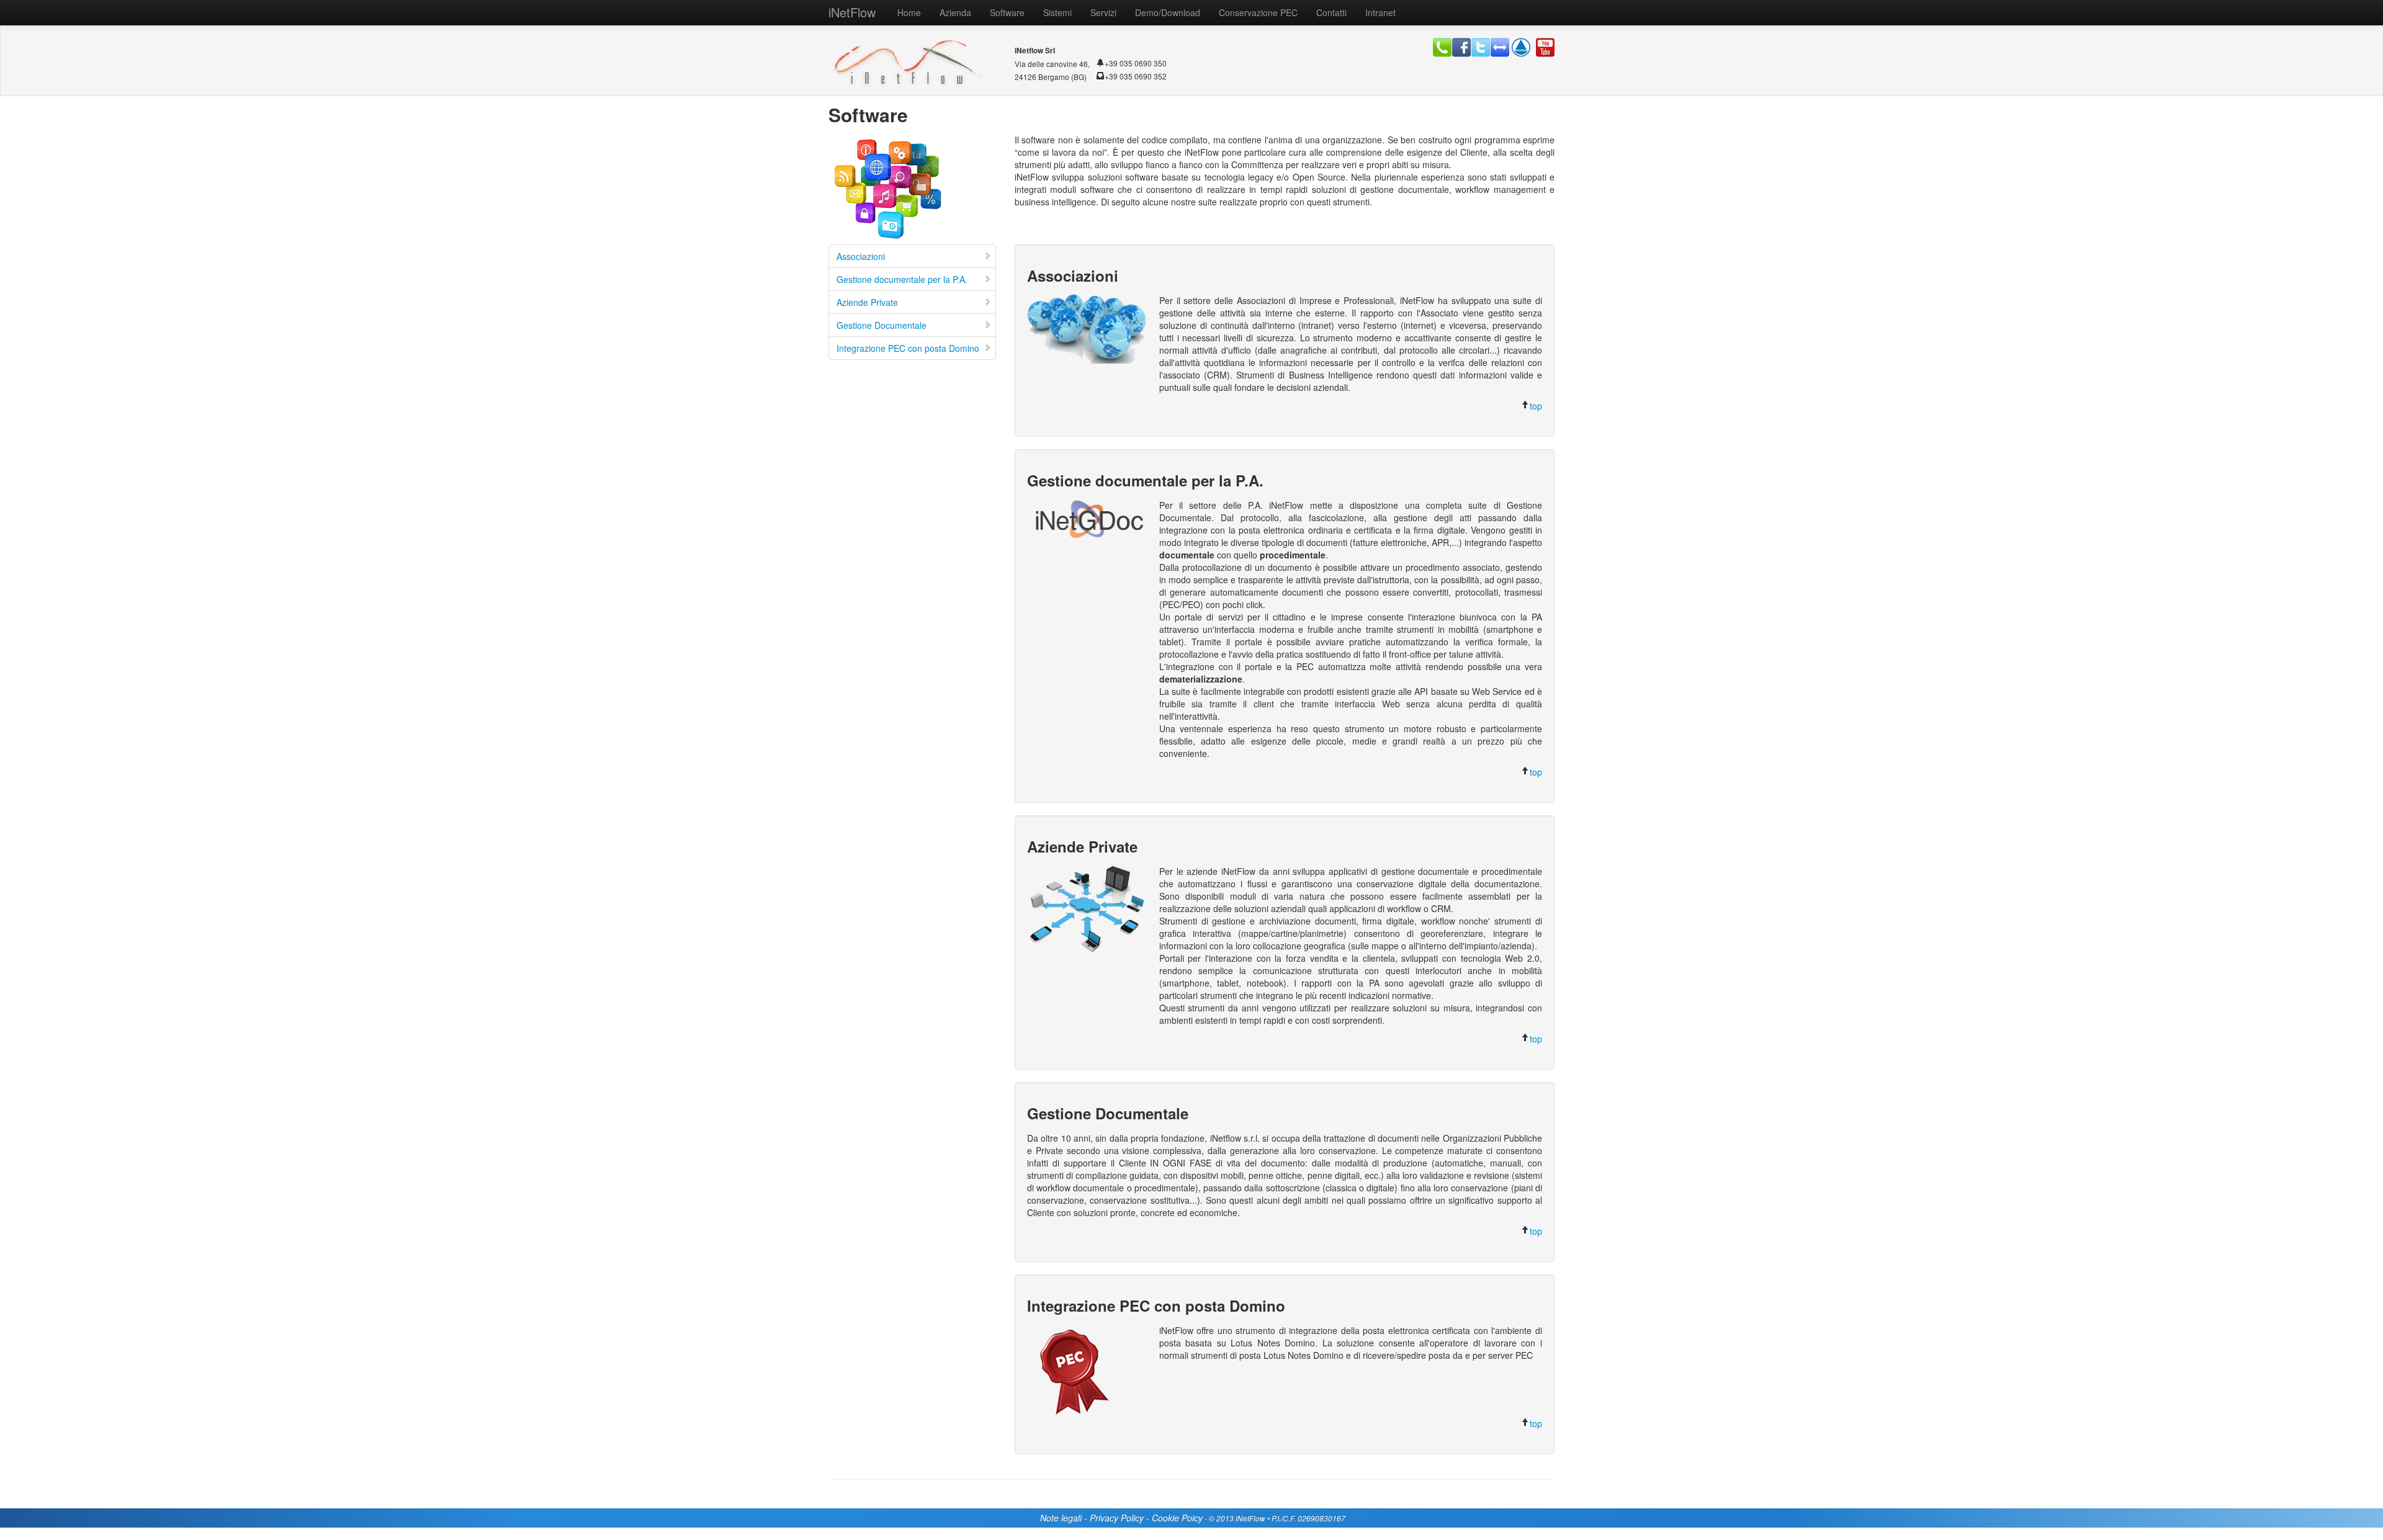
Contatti (1331, 12)
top (1536, 406)
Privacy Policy (1117, 1518)
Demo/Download (1168, 12)
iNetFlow (852, 12)
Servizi (1103, 12)
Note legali (1061, 1518)
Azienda (955, 12)
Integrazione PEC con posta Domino (908, 348)
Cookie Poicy (1177, 1518)
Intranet (1380, 12)
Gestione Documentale (882, 325)
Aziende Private (867, 302)
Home (909, 12)
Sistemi (1057, 12)
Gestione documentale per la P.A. (902, 279)
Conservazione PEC (1258, 12)
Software (1007, 12)
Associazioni (861, 256)
